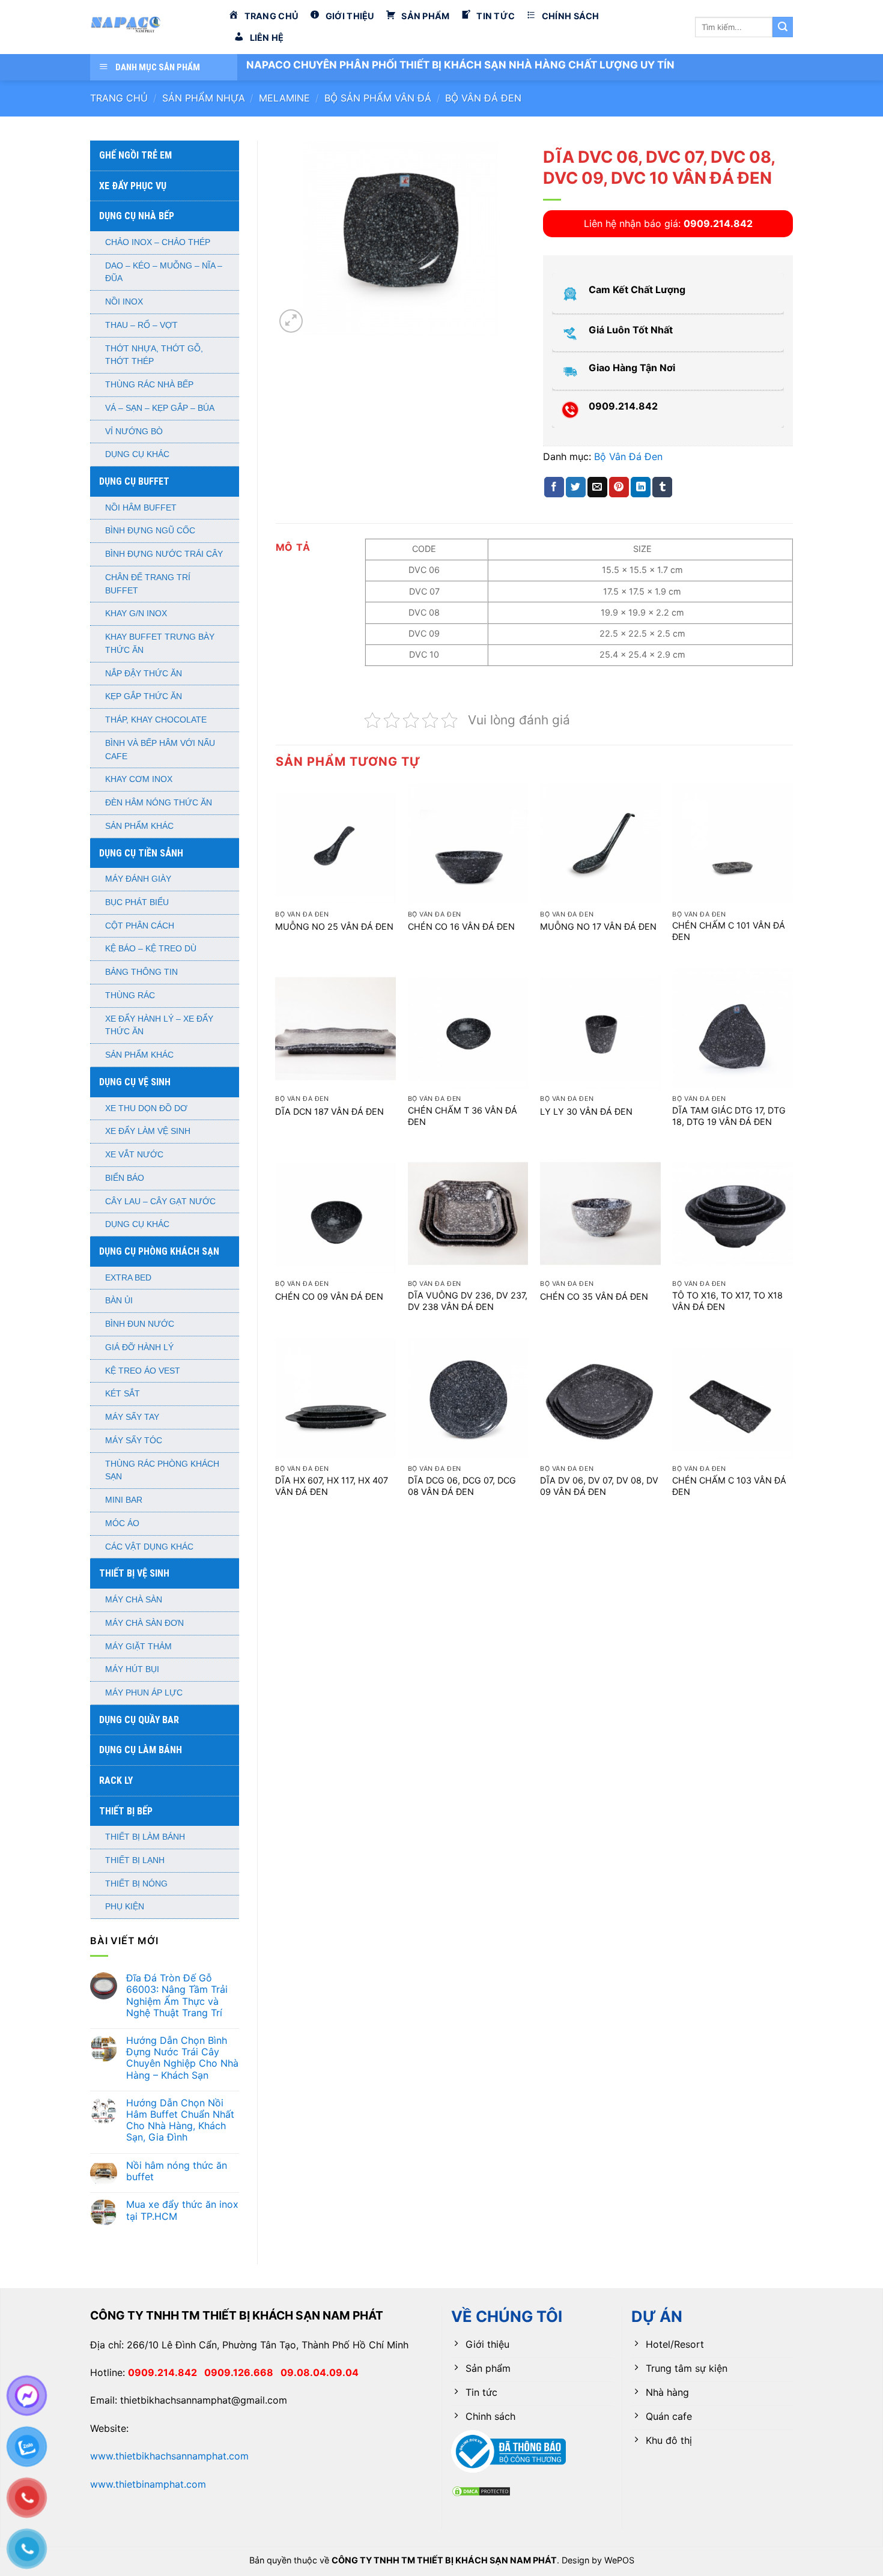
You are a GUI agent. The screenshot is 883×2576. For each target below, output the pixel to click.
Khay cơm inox (139, 779)
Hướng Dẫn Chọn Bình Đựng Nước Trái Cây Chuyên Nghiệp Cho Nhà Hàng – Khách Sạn (182, 2058)
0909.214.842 (166, 2372)
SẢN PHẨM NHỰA (204, 98)
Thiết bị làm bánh (145, 1837)
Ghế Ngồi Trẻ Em (135, 155)
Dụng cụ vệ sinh (135, 1082)
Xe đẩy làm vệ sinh (148, 1131)
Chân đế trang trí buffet (148, 584)
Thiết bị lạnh (135, 1860)
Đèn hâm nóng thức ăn (159, 803)
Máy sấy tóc (134, 1441)
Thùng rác (130, 996)
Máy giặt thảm (138, 1647)
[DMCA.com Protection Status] (481, 2490)
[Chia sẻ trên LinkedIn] (641, 487)
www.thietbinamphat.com (148, 2484)
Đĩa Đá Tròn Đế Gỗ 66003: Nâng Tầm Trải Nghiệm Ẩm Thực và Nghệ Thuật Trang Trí (177, 1996)
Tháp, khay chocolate (156, 720)
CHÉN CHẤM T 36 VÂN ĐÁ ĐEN (463, 1116)
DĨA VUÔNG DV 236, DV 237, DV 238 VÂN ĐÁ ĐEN (468, 1301)
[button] (291, 321)
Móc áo (122, 1523)
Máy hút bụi (132, 1669)
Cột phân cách (140, 926)
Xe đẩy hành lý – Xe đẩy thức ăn (159, 1026)
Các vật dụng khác (149, 1547)
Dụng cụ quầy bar (139, 1720)
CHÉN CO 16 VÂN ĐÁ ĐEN (461, 926)
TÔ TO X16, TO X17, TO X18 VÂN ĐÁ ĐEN (727, 1301)
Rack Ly (116, 1780)
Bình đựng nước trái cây (164, 554)
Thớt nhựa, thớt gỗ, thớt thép (154, 355)
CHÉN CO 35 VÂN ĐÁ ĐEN (594, 1296)
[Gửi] (783, 27)
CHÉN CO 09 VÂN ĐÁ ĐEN (329, 1296)
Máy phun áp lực (144, 1693)
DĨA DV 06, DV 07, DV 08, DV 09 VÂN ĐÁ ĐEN (599, 1486)
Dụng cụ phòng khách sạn (159, 1251)
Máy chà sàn (134, 1600)
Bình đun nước (140, 1324)
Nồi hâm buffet (141, 508)
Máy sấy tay (132, 1417)
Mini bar (124, 1500)
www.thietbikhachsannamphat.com (169, 2456)
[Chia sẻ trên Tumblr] (662, 487)
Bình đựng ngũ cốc (150, 531)
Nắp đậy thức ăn (144, 674)
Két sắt (123, 1394)
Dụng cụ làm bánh (141, 1750)
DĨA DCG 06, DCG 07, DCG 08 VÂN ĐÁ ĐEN (462, 1486)
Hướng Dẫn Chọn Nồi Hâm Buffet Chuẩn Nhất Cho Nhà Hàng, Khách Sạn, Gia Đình (180, 2120)
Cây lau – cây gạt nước (160, 1202)
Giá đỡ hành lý (139, 1347)
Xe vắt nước (134, 1155)
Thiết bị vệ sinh (134, 1573)
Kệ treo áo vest (143, 1371)
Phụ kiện (125, 1907)
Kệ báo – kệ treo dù (151, 949)
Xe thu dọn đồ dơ (146, 1108)
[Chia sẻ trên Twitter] (576, 487)
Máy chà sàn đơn (144, 1623)
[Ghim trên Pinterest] (619, 487)
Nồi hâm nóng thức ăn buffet (177, 2171)
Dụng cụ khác (137, 454)
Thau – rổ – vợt (141, 325)
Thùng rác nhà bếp (149, 385)
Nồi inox (124, 302)
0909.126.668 (242, 2372)
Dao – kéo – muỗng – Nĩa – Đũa (164, 272)
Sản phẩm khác (139, 826)
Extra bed (128, 1278)
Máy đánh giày (138, 879)
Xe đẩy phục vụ (133, 186)
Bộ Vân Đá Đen (483, 98)
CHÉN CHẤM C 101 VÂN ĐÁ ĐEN (729, 931)
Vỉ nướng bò (134, 432)
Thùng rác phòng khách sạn (162, 1471)
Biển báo (125, 1178)
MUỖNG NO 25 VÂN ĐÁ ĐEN (334, 926)
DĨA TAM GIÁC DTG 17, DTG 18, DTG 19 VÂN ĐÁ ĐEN (729, 1116)
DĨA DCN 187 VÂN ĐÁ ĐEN (329, 1111)
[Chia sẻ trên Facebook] (554, 487)
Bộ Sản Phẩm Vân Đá (378, 98)
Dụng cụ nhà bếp (137, 216)
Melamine (284, 98)
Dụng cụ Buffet (134, 481)
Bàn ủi (119, 1301)
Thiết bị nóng (136, 1884)
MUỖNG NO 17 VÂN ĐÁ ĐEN (598, 926)
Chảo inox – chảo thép (158, 242)
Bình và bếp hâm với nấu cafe (160, 750)
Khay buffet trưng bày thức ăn (160, 644)
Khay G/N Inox (136, 614)
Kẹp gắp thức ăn (144, 696)
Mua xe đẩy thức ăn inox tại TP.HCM (182, 2210)
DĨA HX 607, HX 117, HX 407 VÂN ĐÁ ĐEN (332, 1486)
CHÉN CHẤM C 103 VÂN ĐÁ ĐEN (729, 1486)
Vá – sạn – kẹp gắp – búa (160, 408)
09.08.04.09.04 (320, 2372)
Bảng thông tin (141, 972)
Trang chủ (119, 98)
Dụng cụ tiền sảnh (141, 853)
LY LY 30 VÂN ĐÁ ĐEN (586, 1111)
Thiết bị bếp (126, 1811)
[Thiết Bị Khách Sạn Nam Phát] (150, 27)
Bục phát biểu (137, 902)
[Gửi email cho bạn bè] (597, 487)
